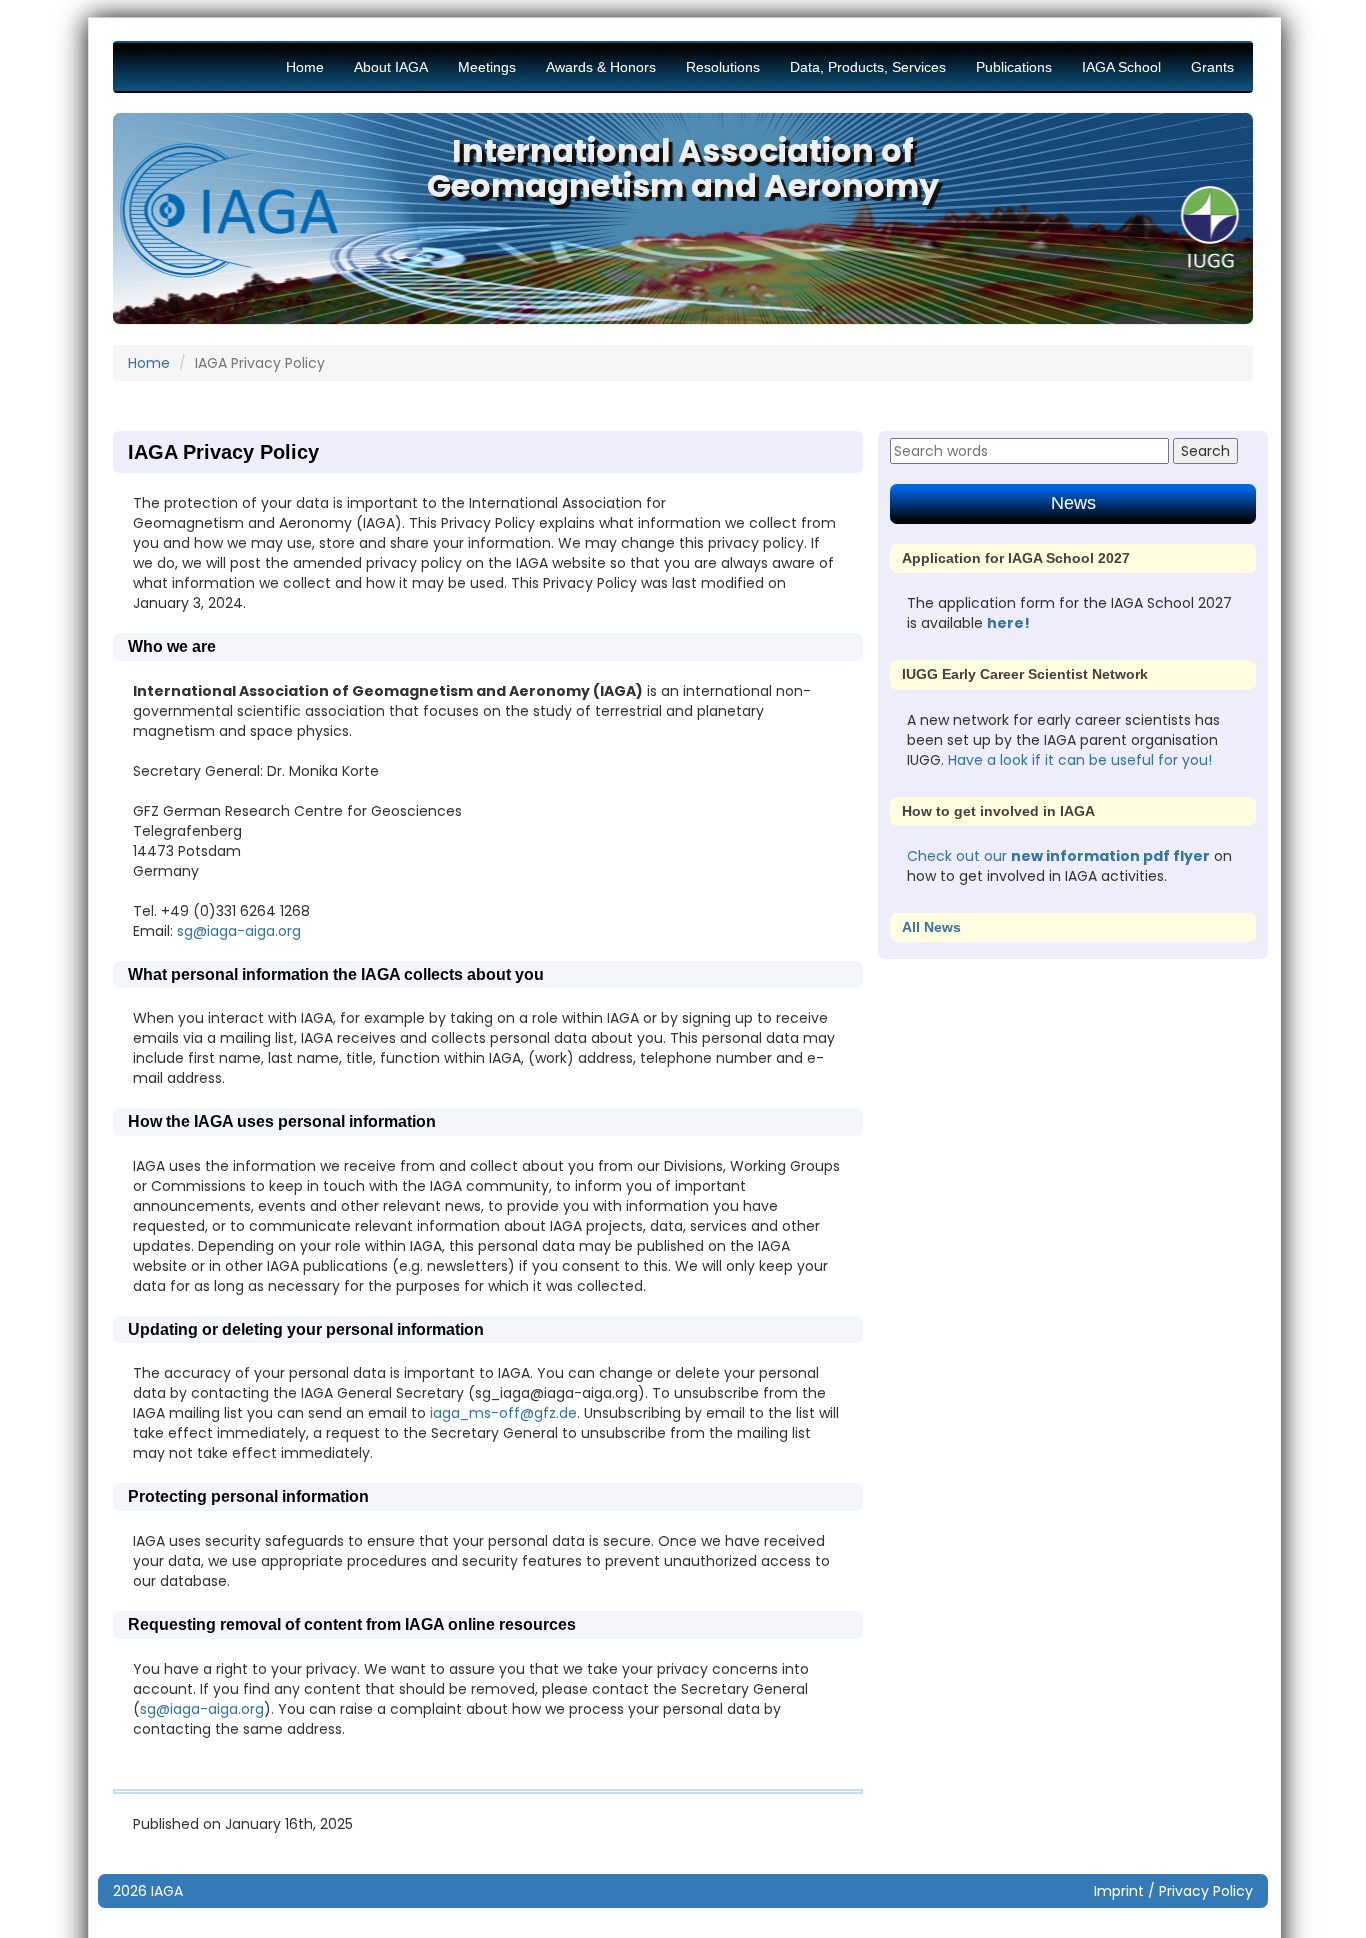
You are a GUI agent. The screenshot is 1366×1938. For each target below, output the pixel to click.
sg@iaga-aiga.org (239, 931)
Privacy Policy (1206, 1891)
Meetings (487, 67)
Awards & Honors (601, 67)
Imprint (1119, 1891)
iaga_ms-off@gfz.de (503, 1413)
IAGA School (1121, 67)
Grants (1212, 67)
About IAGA (391, 67)
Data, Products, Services (868, 67)
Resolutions (723, 67)
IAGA (167, 1891)
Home (305, 67)
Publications (1014, 67)
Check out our (959, 856)
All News (931, 927)
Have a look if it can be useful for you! (1080, 760)
